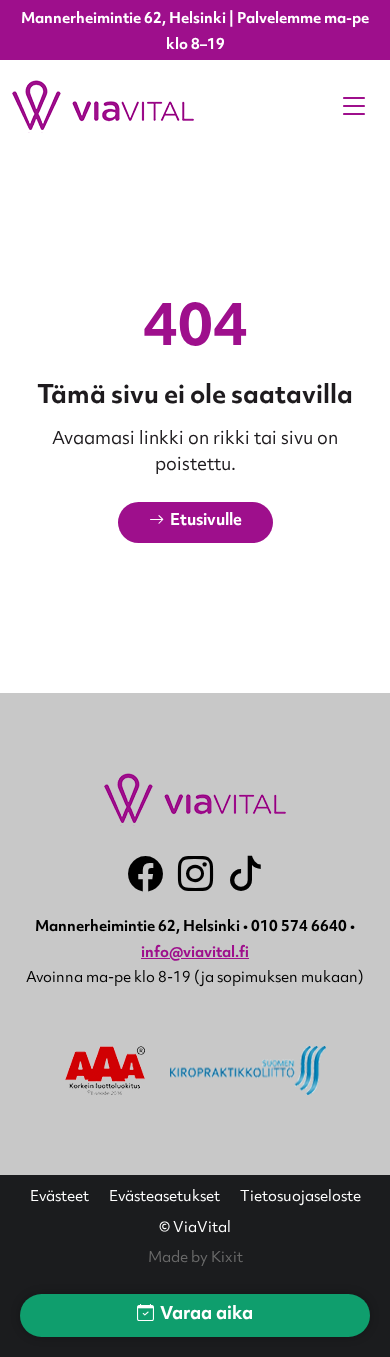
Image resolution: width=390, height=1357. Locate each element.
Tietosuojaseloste (300, 1198)
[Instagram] (195, 873)
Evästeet (59, 1198)
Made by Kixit (195, 1258)
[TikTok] (245, 873)
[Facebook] (145, 873)
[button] (195, 522)
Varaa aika (206, 1315)
